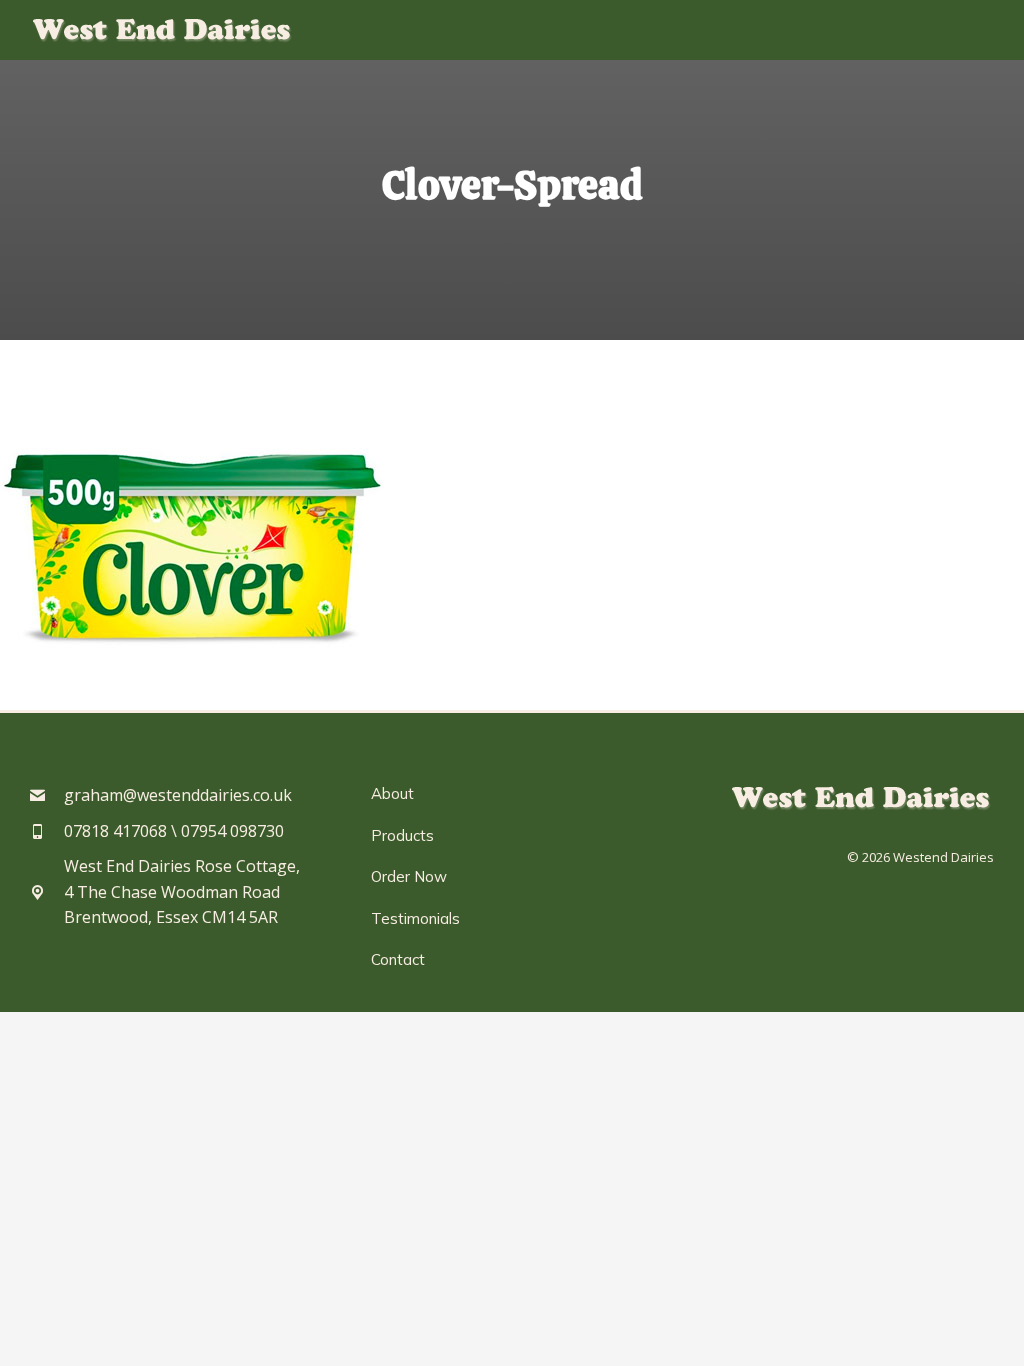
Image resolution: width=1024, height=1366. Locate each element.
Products (402, 835)
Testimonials (415, 918)
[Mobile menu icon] (979, 30)
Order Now (409, 876)
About (392, 793)
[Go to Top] (994, 1336)
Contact (398, 959)
